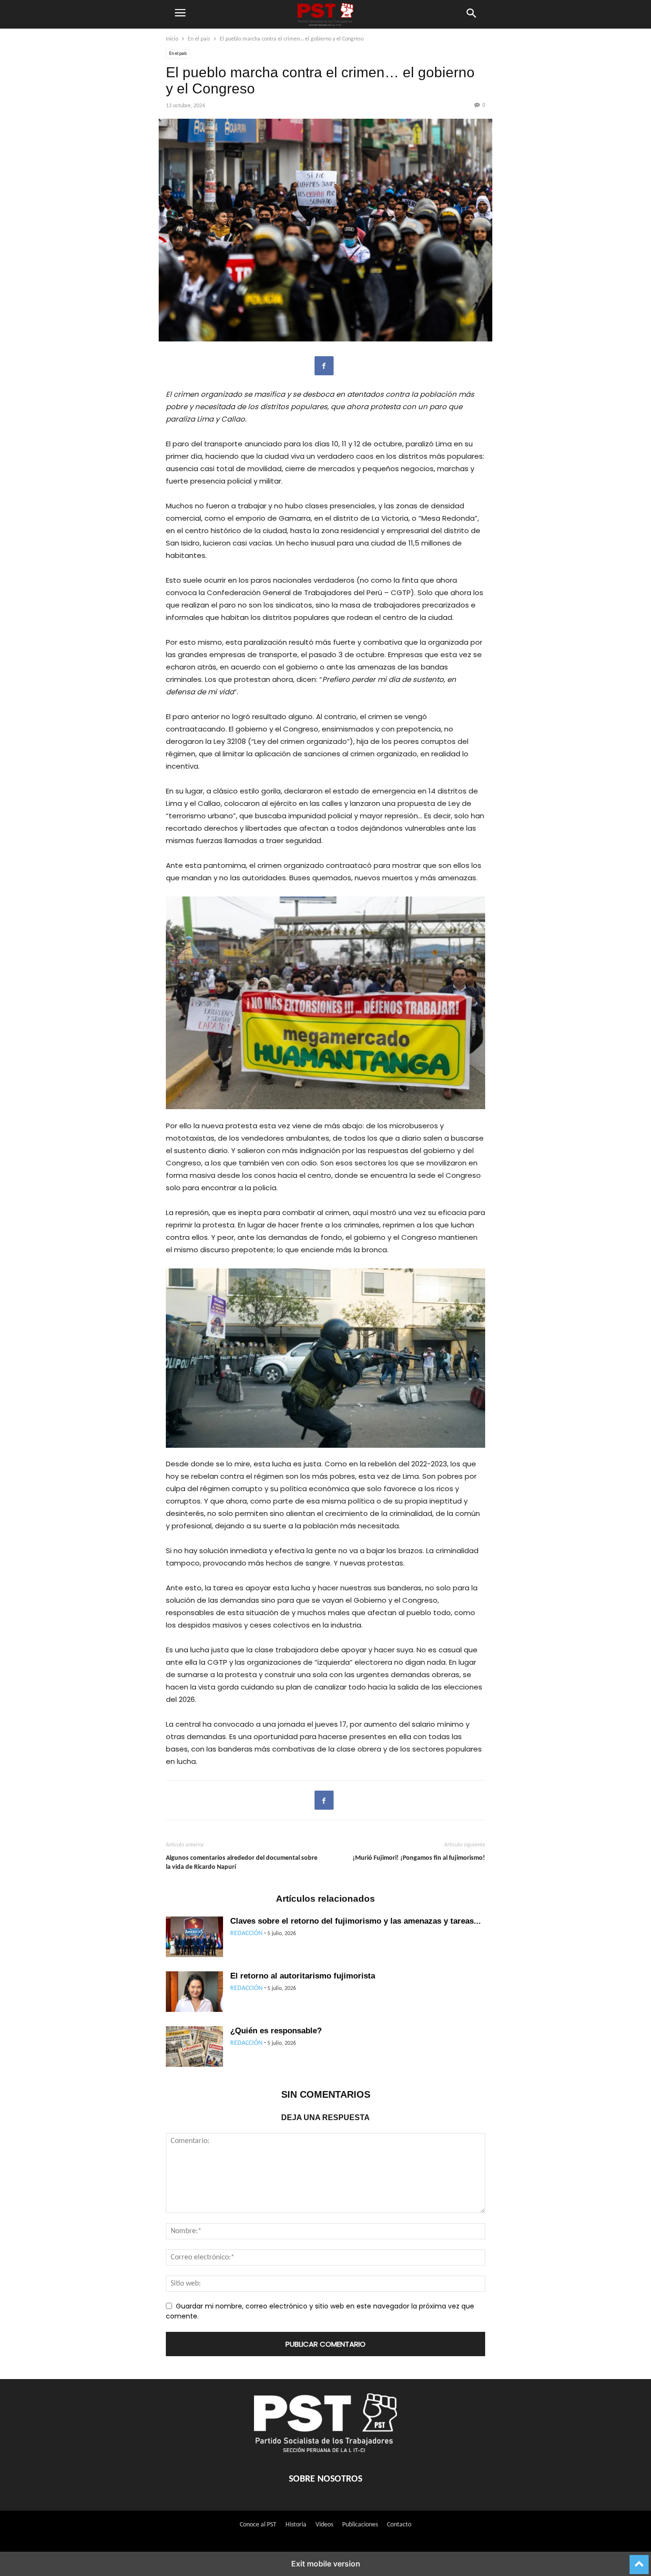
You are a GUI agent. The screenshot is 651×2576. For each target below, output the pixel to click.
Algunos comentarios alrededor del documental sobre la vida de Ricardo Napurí (242, 1863)
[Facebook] (324, 366)
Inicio (172, 39)
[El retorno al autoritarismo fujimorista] (194, 1993)
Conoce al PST (258, 2525)
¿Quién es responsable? (276, 2031)
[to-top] (639, 2561)
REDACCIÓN (246, 1933)
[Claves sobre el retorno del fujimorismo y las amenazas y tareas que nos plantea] (194, 1938)
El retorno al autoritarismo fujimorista (303, 1976)
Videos (324, 2525)
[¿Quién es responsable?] (194, 2048)
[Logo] (325, 2450)
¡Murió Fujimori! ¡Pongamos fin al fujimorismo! (419, 1858)
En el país (199, 39)
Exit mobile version (326, 2564)
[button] (180, 14)
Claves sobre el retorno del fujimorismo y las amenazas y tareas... (356, 1921)
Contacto (399, 2525)
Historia (296, 2525)
